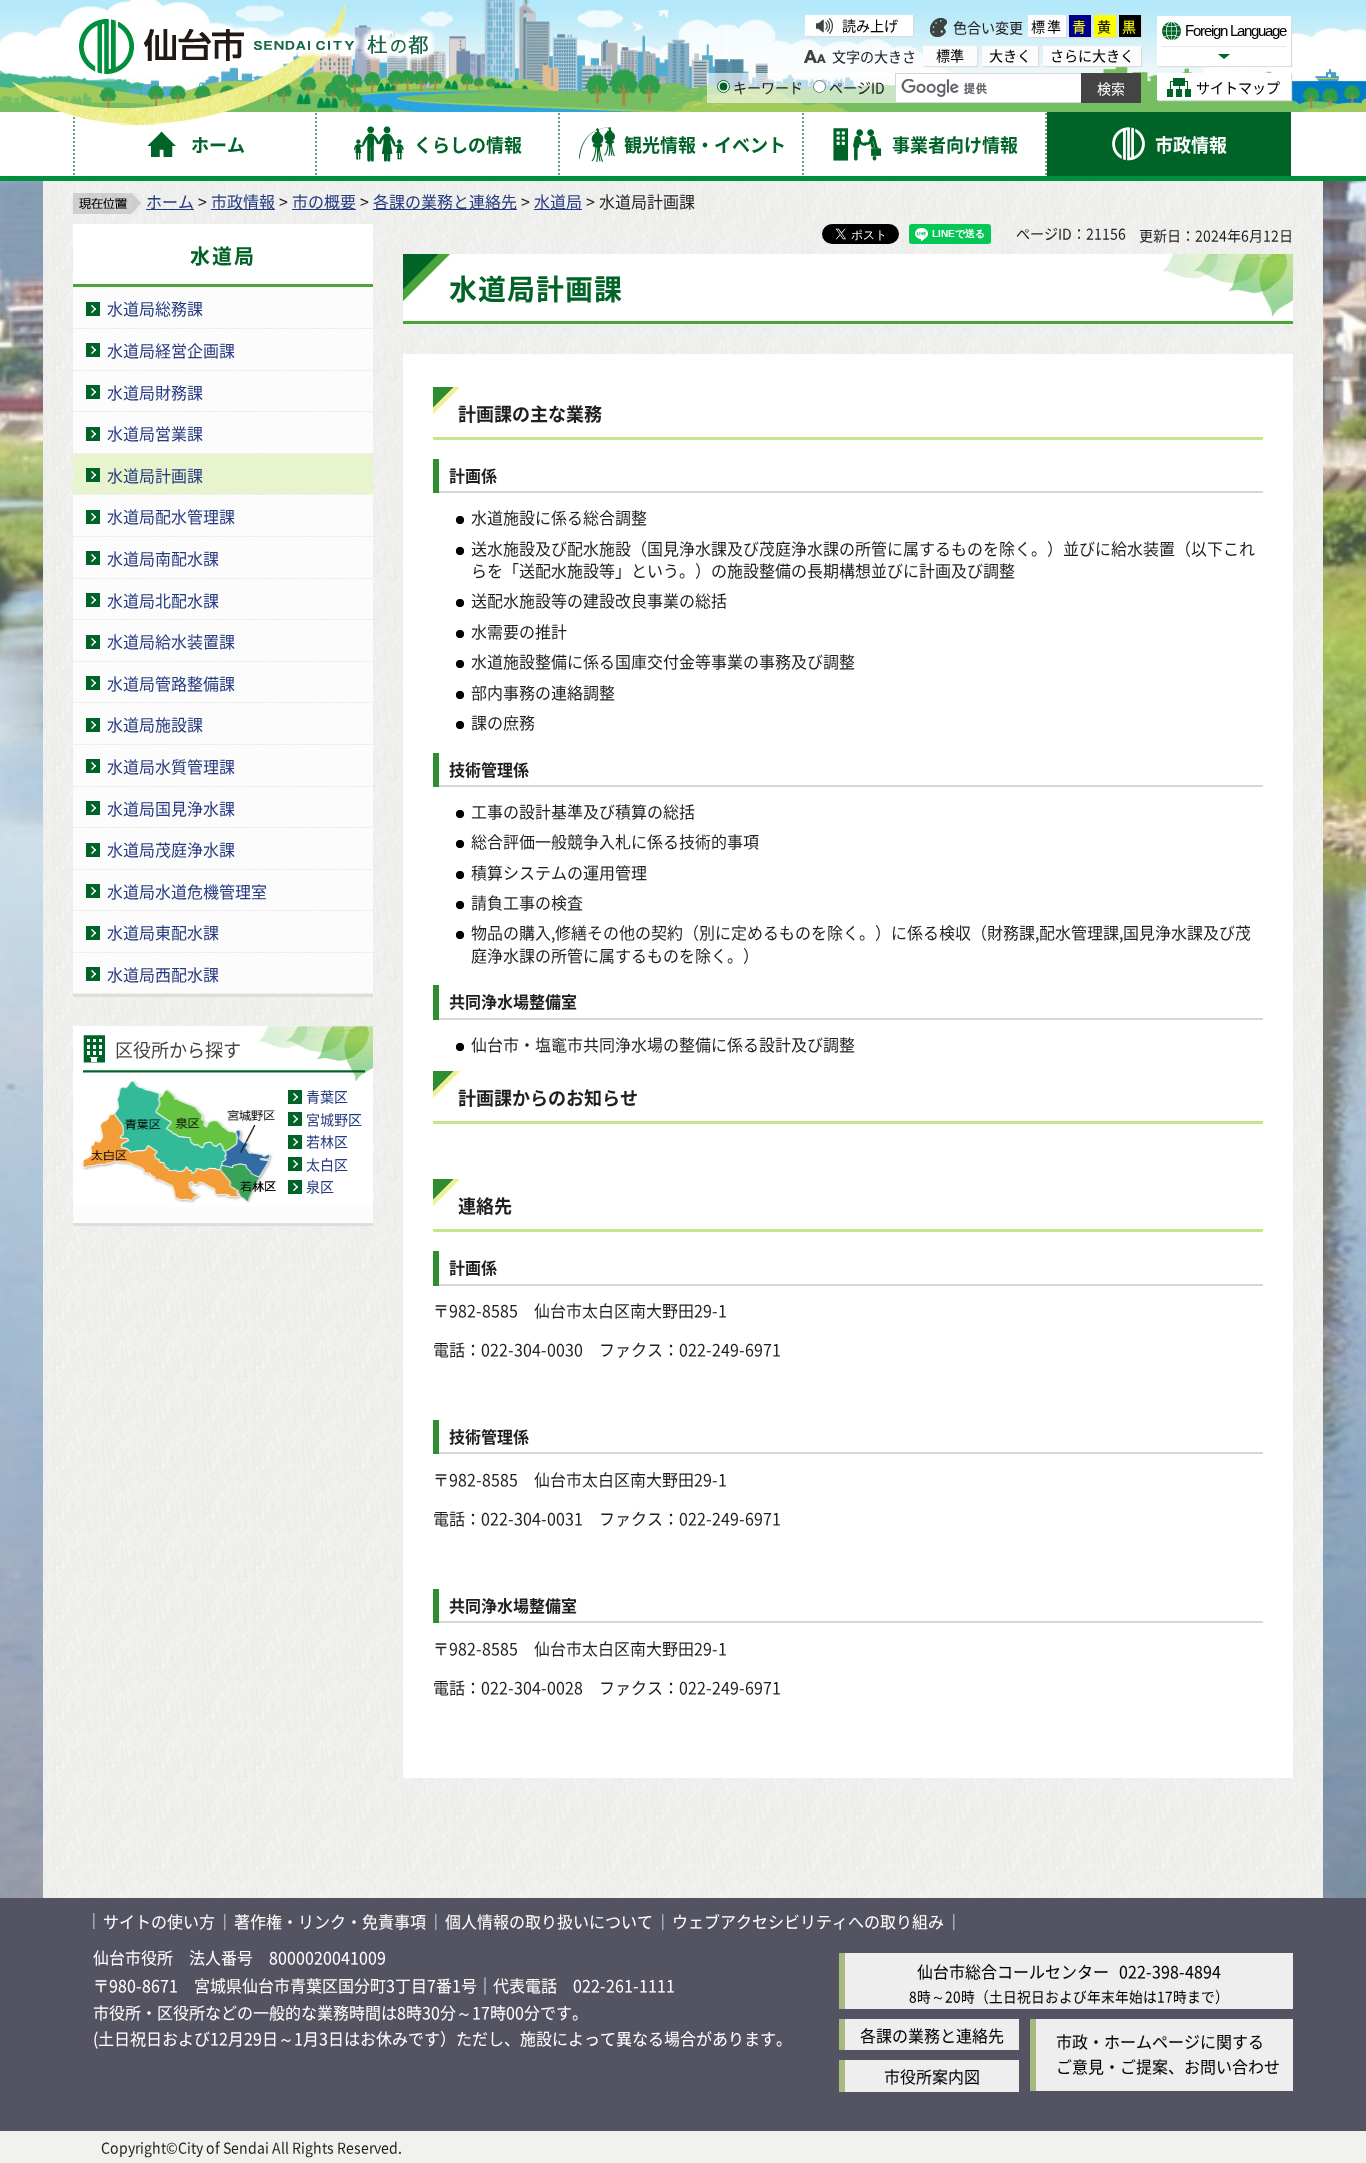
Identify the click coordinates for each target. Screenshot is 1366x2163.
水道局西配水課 (163, 974)
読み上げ (870, 25)
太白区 (327, 1164)
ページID (857, 87)
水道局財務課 (155, 392)
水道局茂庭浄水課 (171, 849)
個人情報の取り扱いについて (549, 1921)
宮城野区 (334, 1119)
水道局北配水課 (163, 600)
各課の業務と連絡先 (445, 201)
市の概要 (324, 201)
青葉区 (327, 1096)
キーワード (768, 87)
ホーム (170, 201)
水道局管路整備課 (171, 683)
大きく (1010, 55)
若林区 (327, 1141)
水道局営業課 (155, 433)
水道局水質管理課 (171, 766)
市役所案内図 (932, 2076)
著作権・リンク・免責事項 (330, 1921)
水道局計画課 (155, 475)
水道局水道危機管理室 (187, 891)
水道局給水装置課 (171, 641)
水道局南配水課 (163, 558)
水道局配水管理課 (171, 516)
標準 (1047, 26)
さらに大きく (1092, 55)
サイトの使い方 (159, 1921)
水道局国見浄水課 (171, 808)
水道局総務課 (155, 308)
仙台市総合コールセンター (1013, 1971)
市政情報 (243, 201)
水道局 (558, 201)
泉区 (320, 1186)
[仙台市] (253, 46)
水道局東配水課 (163, 932)
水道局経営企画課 (171, 350)
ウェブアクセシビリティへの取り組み (808, 1921)
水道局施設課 (155, 724)
